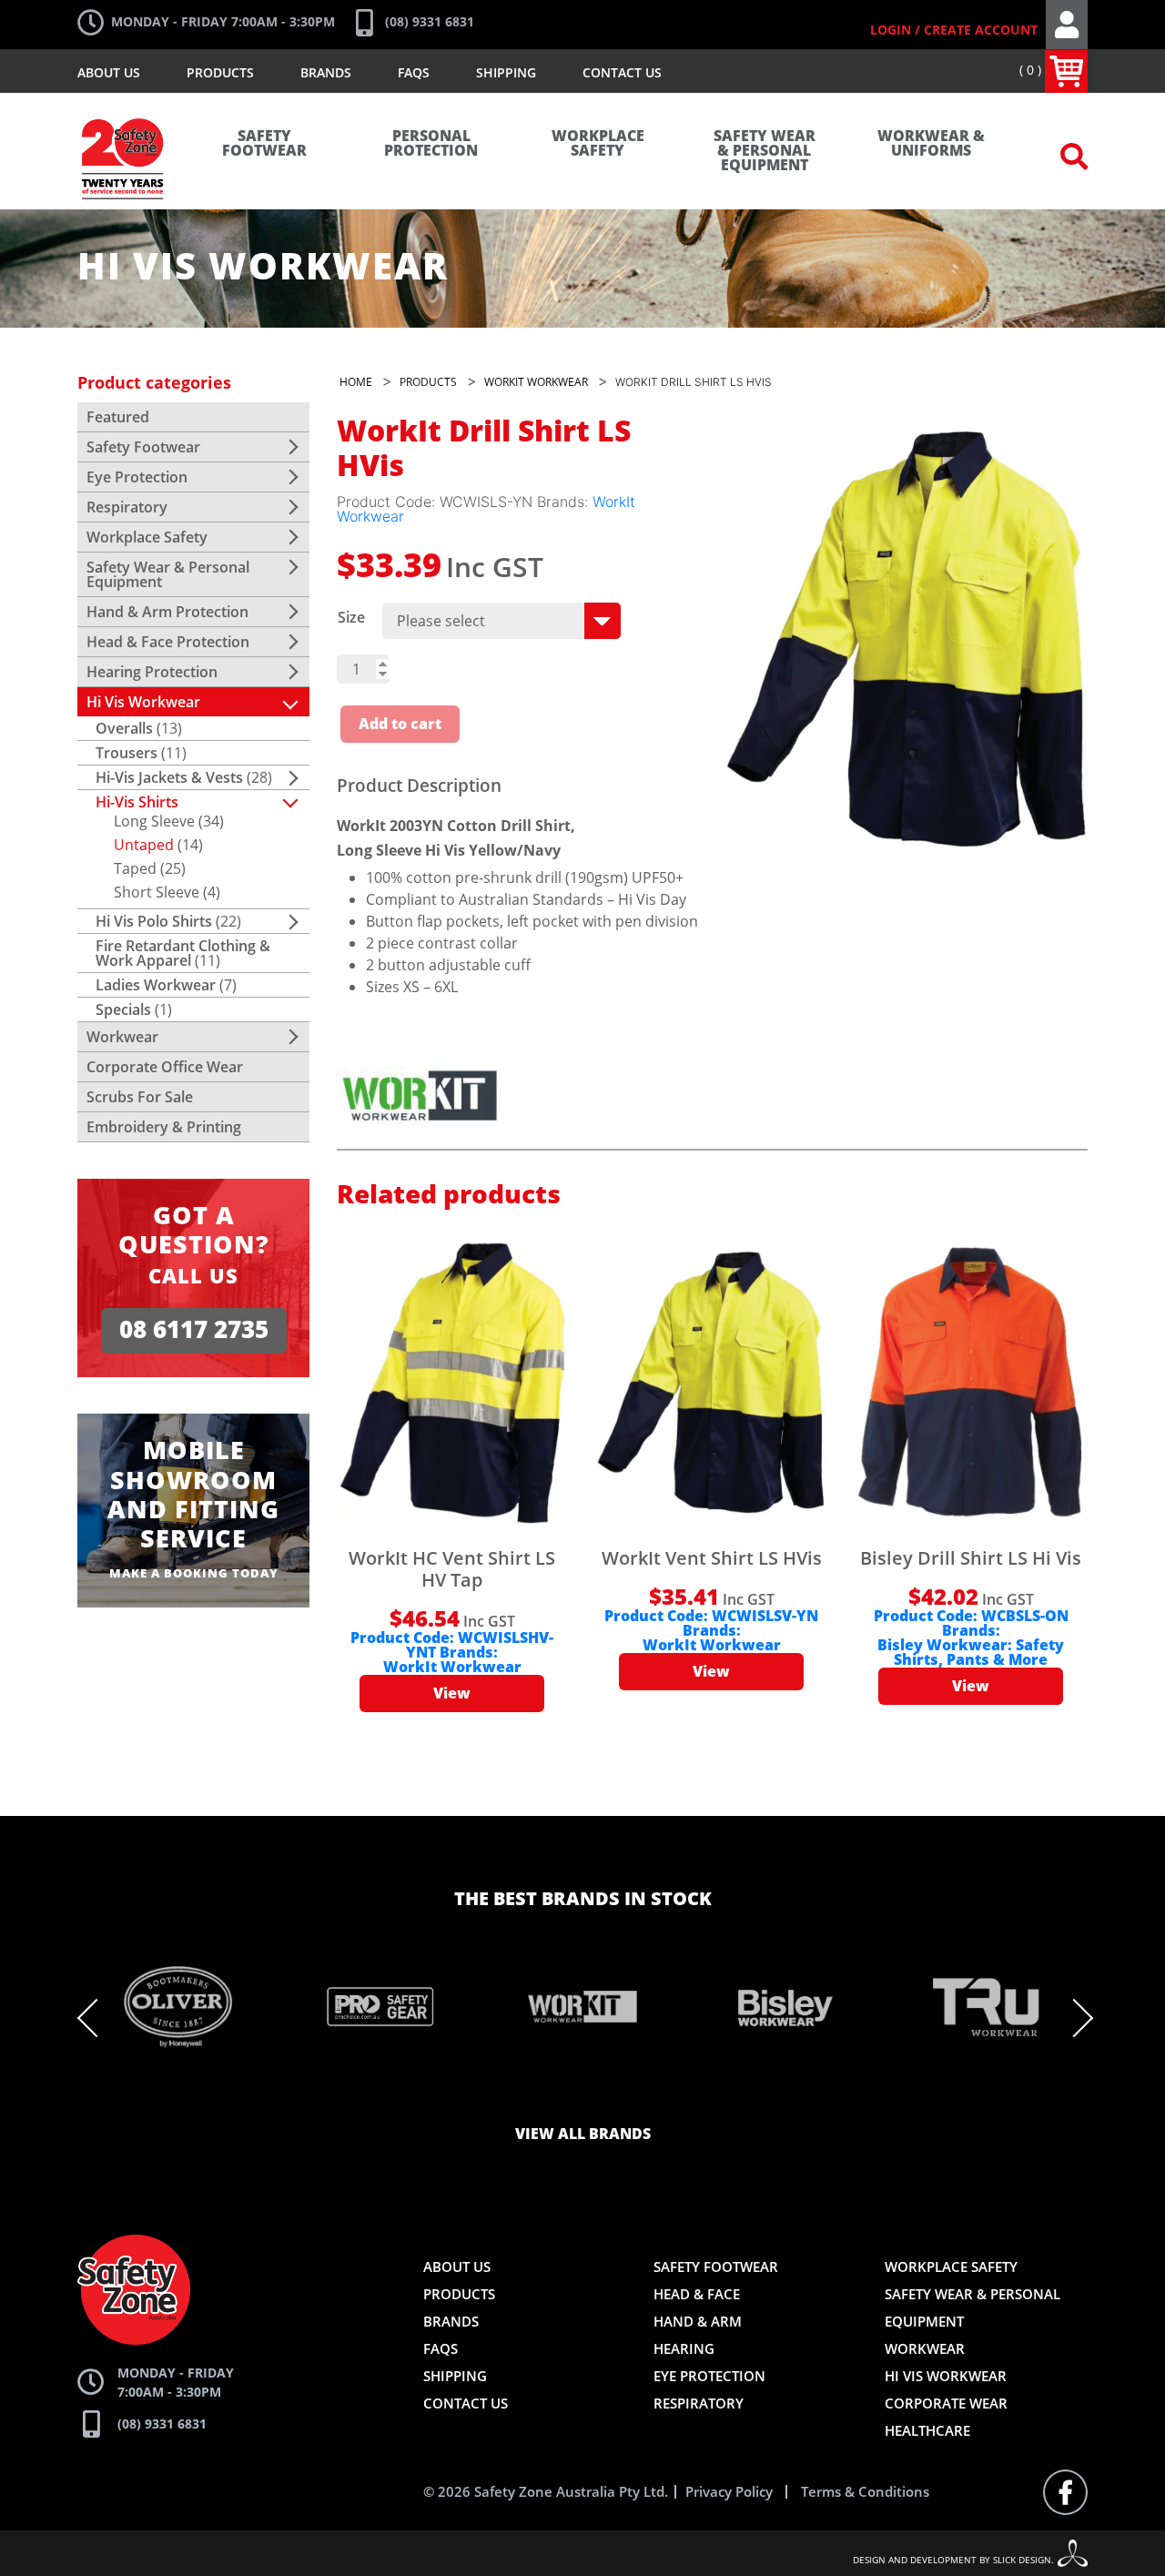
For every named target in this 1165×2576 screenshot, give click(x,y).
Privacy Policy (729, 2492)
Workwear (122, 1037)
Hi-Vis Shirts (137, 802)
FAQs (414, 72)
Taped (135, 868)
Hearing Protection (152, 672)
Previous (96, 2018)
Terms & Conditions (865, 2492)
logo (123, 109)
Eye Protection (137, 477)
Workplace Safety (598, 144)
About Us (109, 72)
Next (1074, 2018)
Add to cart (400, 725)
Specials (123, 1009)
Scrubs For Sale (140, 1097)
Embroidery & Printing (164, 1127)
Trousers (127, 753)
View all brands (583, 2135)
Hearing (684, 2348)
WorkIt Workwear (452, 1668)
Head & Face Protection (168, 642)
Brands (326, 72)
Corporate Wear (946, 2403)
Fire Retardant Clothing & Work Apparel (183, 953)
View (452, 1694)
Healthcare (927, 2430)
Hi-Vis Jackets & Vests (169, 777)
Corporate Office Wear (165, 1067)
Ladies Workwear (156, 985)
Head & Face (697, 2294)
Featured (118, 417)
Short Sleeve (157, 892)
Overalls (124, 728)
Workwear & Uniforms (931, 144)
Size (351, 617)
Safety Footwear (264, 144)
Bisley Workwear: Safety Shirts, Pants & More (971, 1653)
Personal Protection (431, 144)
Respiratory (127, 507)
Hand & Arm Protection (167, 612)
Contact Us (622, 72)
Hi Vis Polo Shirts (154, 921)
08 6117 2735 (194, 1330)
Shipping (506, 72)
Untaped (144, 845)
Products (220, 72)
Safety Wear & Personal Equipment (765, 151)
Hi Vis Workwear (143, 702)
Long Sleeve (154, 821)
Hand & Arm (698, 2321)
